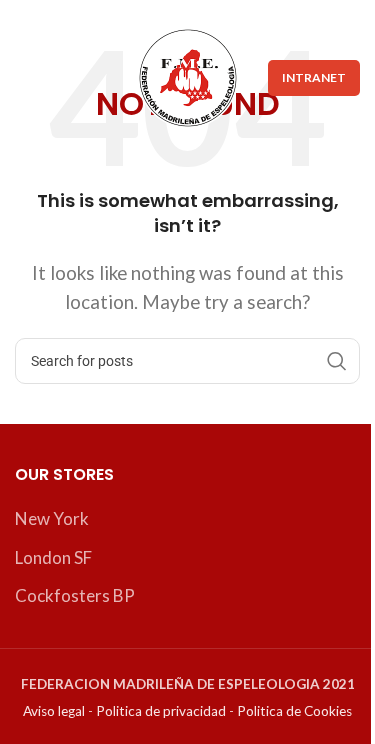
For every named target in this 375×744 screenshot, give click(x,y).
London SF (53, 557)
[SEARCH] (337, 361)
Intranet (314, 77)
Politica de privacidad (161, 711)
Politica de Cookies (294, 711)
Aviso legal (54, 711)
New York (52, 518)
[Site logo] (188, 75)
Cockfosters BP (75, 595)
